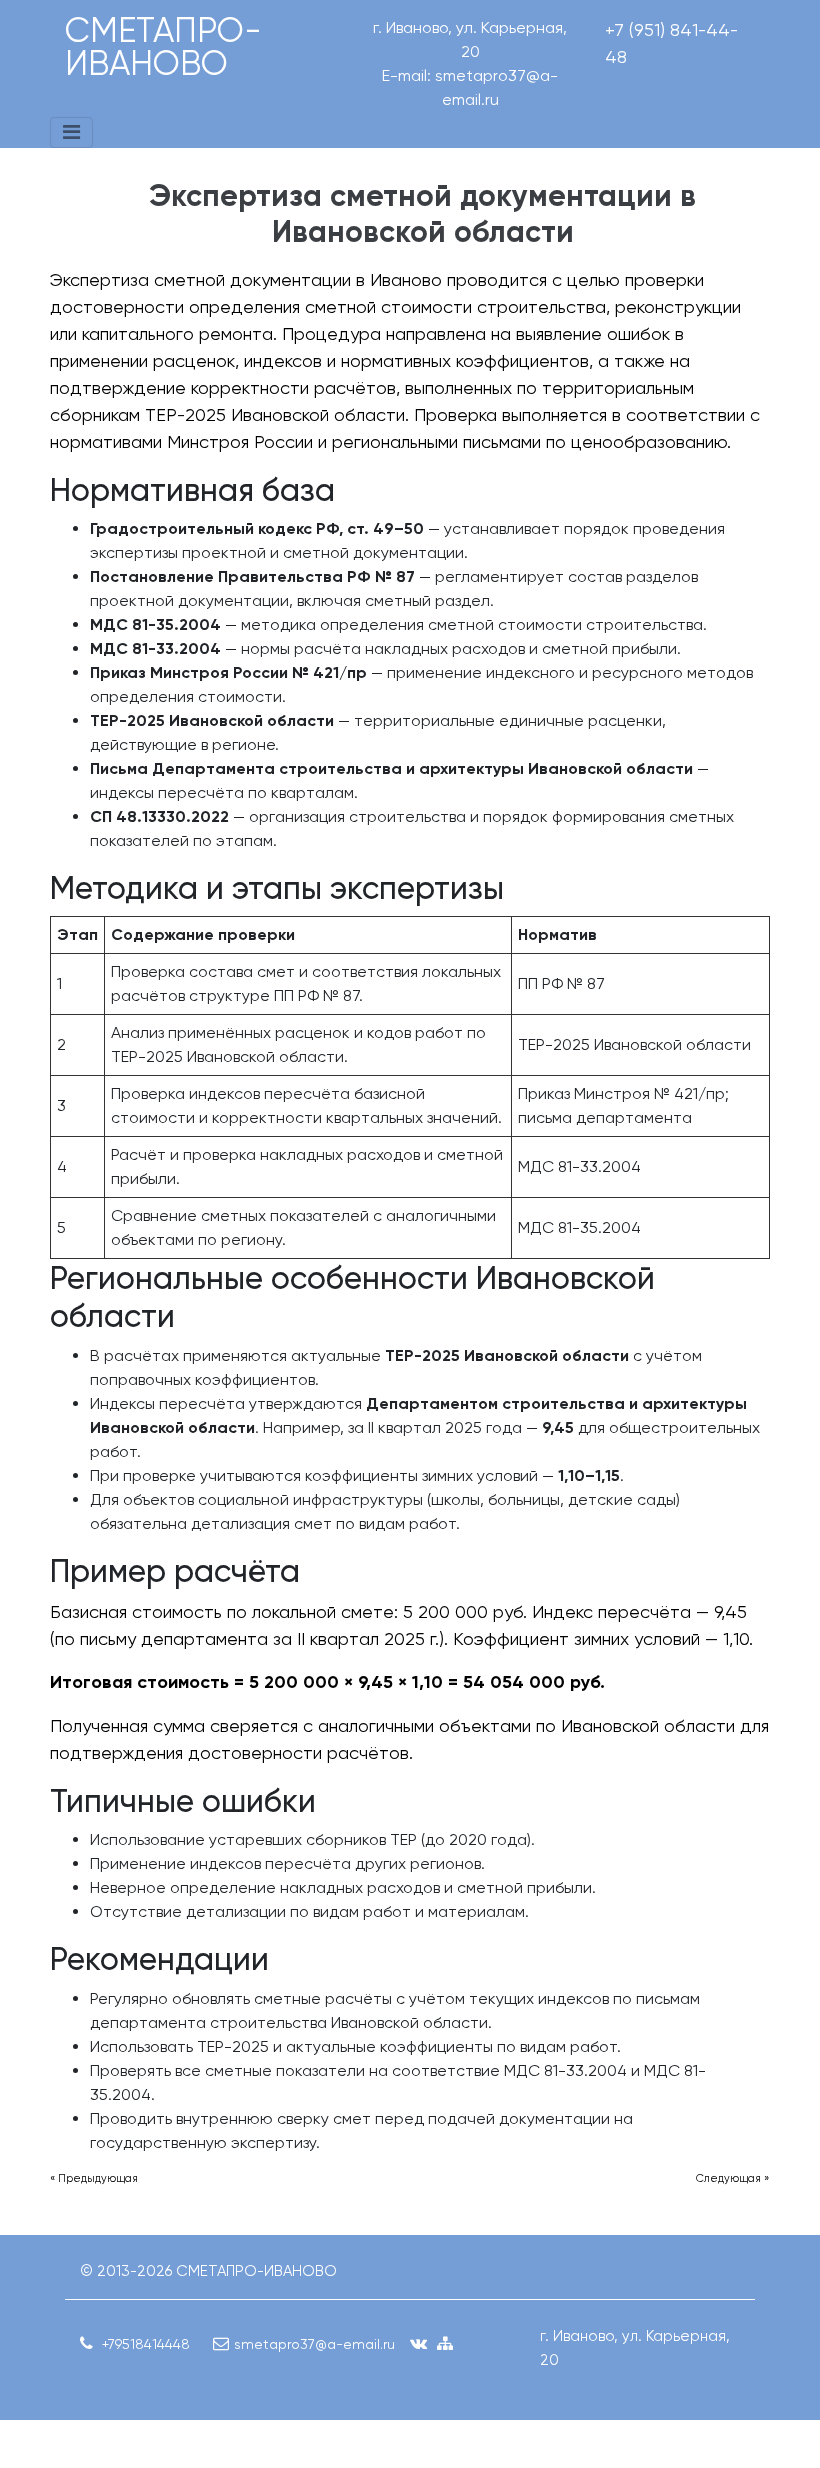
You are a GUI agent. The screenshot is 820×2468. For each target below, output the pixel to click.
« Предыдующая (94, 2178)
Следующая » (732, 2178)
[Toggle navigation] (71, 132)
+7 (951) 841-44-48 (671, 43)
